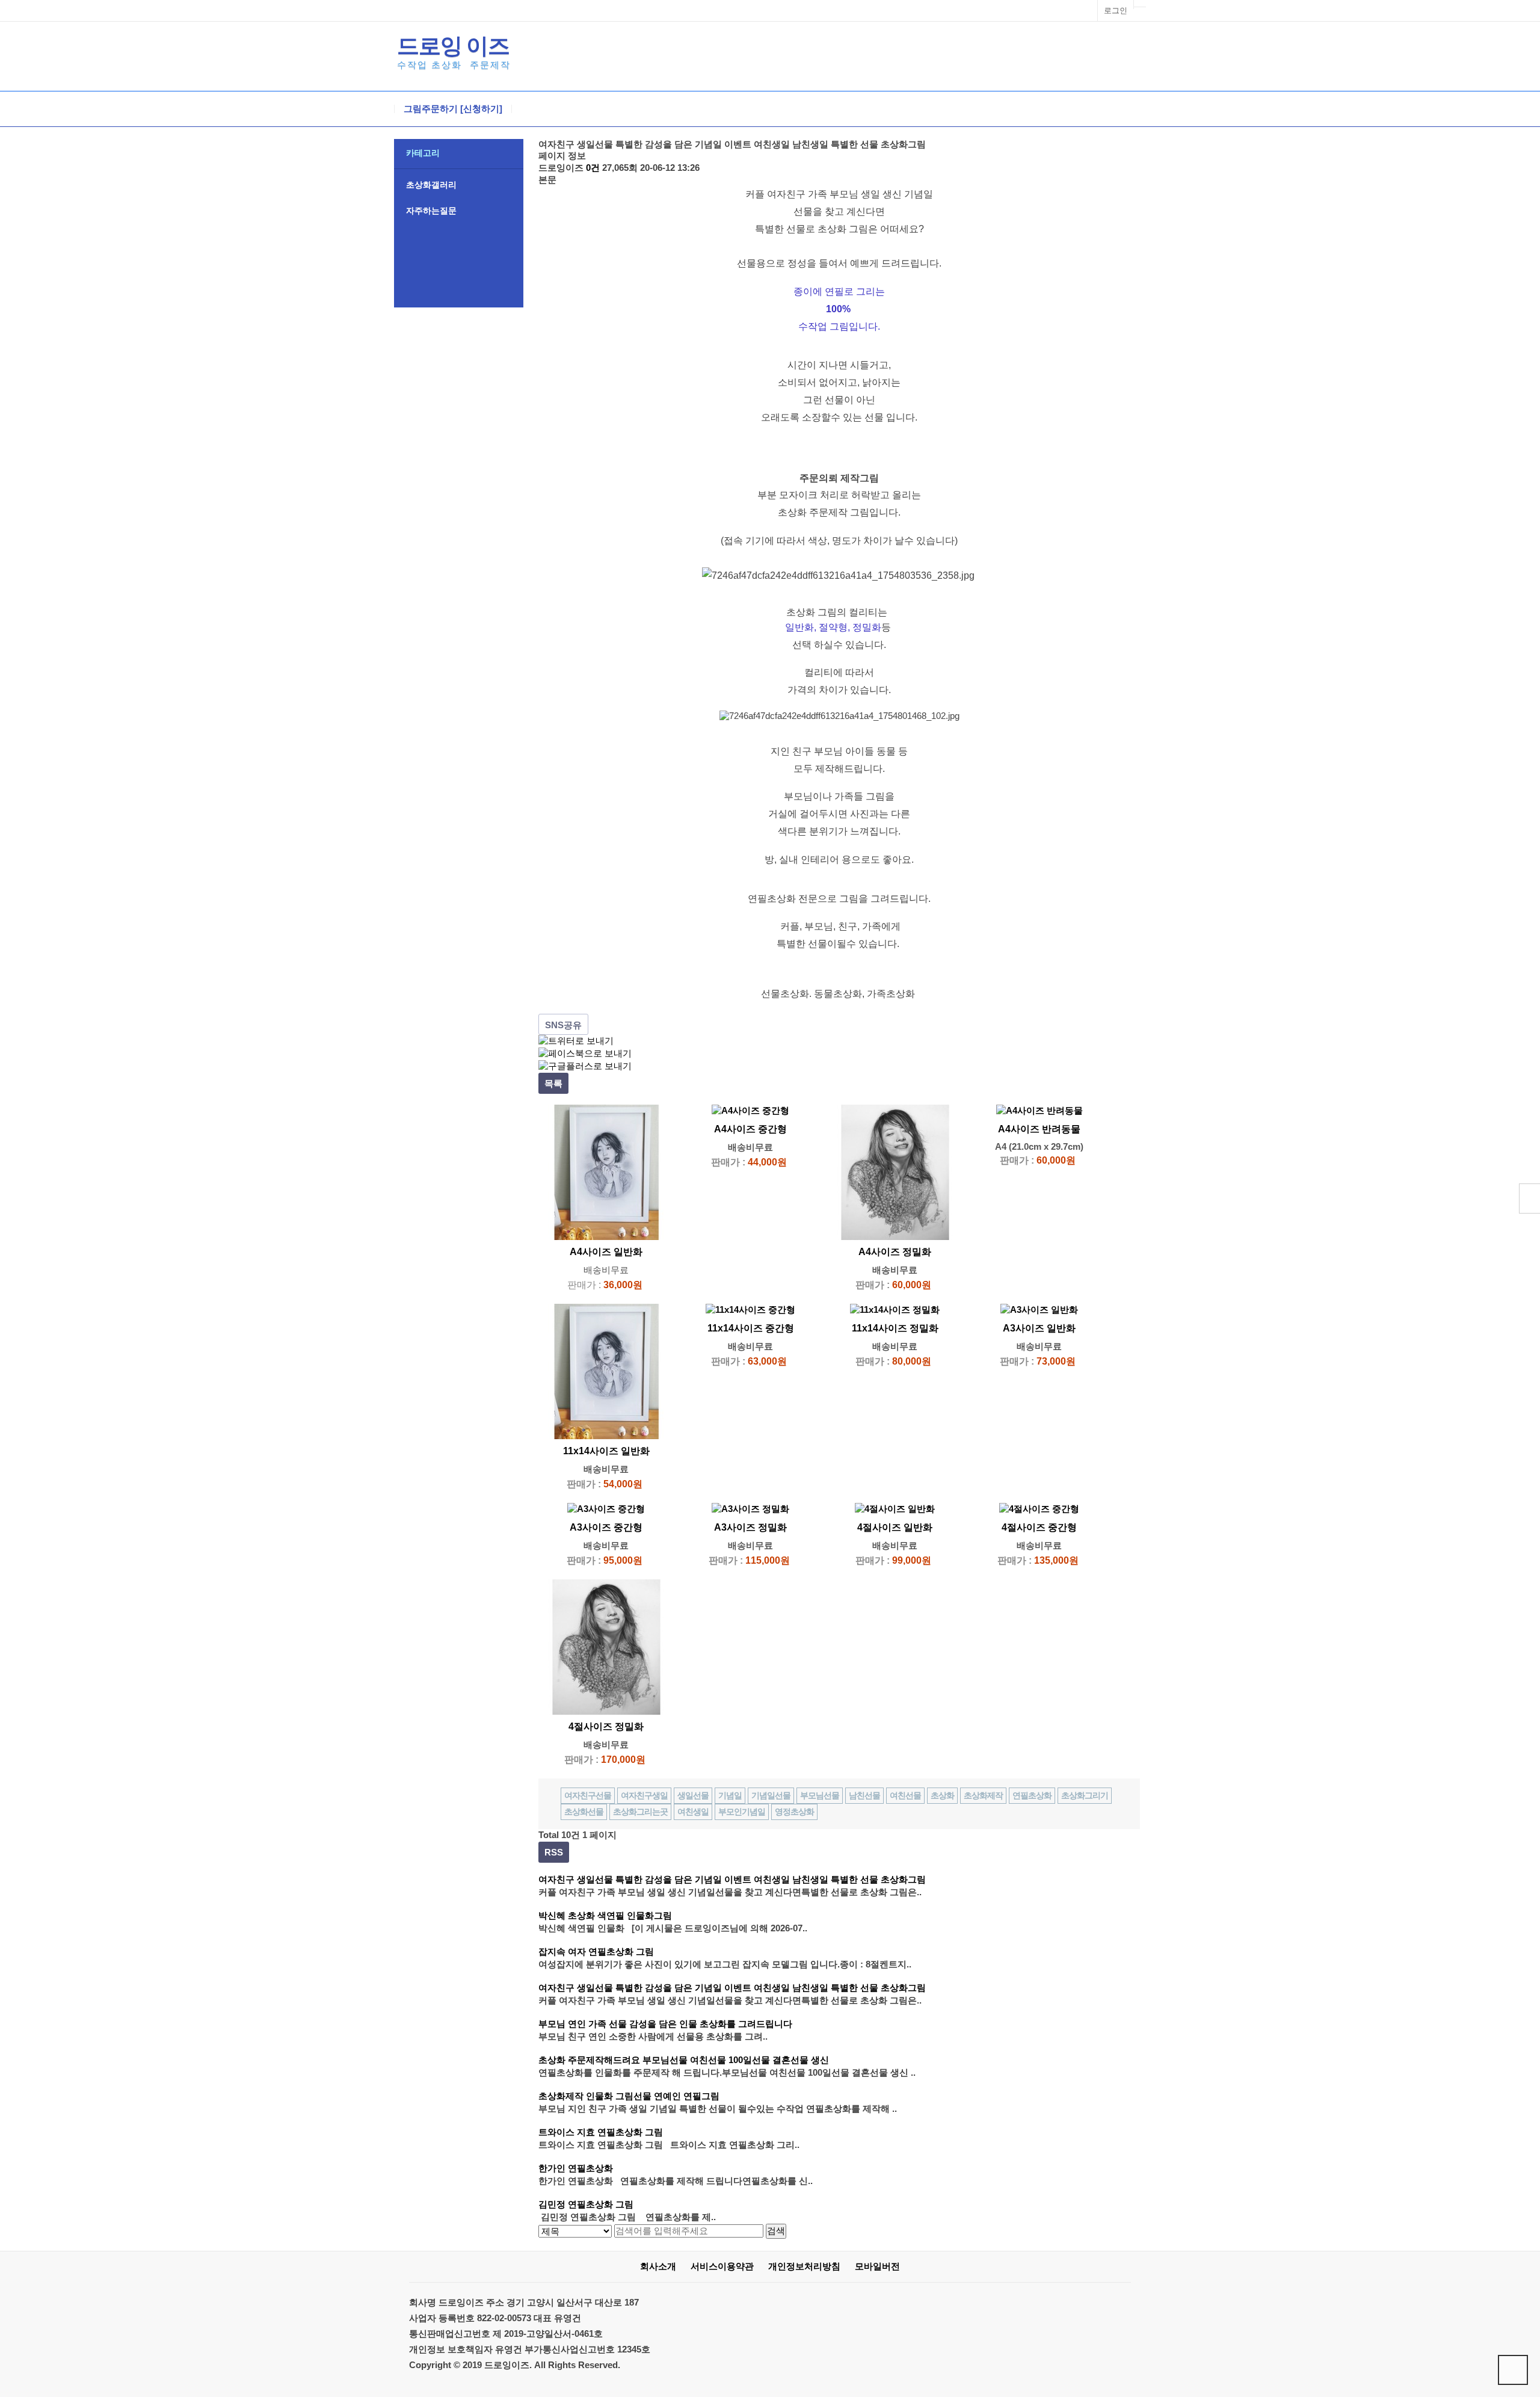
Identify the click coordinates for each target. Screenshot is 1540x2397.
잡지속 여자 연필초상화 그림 (596, 1951)
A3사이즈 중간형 (606, 1527)
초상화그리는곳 (640, 1812)
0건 (593, 168)
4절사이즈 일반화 (895, 1527)
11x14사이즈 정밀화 (895, 1328)
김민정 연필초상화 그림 (586, 2204)
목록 (553, 1083)
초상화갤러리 (431, 185)
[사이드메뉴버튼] (1529, 1198)
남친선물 (864, 1795)
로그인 (1116, 11)
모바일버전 (877, 2266)
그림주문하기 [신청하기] (453, 109)
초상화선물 (584, 1812)
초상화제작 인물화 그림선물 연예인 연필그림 (629, 2096)
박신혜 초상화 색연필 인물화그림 (605, 1915)
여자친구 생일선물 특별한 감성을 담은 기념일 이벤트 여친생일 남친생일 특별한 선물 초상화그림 (732, 1879)
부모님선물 (820, 1795)
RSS (554, 1852)
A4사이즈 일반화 (606, 1252)
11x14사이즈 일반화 (606, 1451)
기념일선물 (771, 1795)
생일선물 (693, 1795)
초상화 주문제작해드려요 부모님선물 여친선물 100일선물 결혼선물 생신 (684, 2060)
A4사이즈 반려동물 (1039, 1129)
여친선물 (905, 1795)
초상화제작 (983, 1795)
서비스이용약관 (722, 2266)
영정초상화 (794, 1812)
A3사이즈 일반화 (1039, 1328)
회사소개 (658, 2266)
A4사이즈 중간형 (750, 1129)
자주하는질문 (431, 211)
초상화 (942, 1795)
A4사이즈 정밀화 (895, 1252)
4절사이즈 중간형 (1039, 1527)
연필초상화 (1032, 1795)
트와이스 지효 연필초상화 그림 (601, 2132)
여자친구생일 (644, 1795)
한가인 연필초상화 (576, 2168)
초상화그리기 (1085, 1795)
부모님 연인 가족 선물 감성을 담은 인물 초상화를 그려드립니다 (665, 2024)
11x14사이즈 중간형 (751, 1328)
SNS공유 (563, 1025)
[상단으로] (1513, 2370)
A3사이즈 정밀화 (750, 1527)
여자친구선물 (588, 1795)
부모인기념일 (742, 1812)
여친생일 (693, 1812)
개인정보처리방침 (804, 2266)
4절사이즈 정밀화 (606, 1726)
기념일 (730, 1795)
